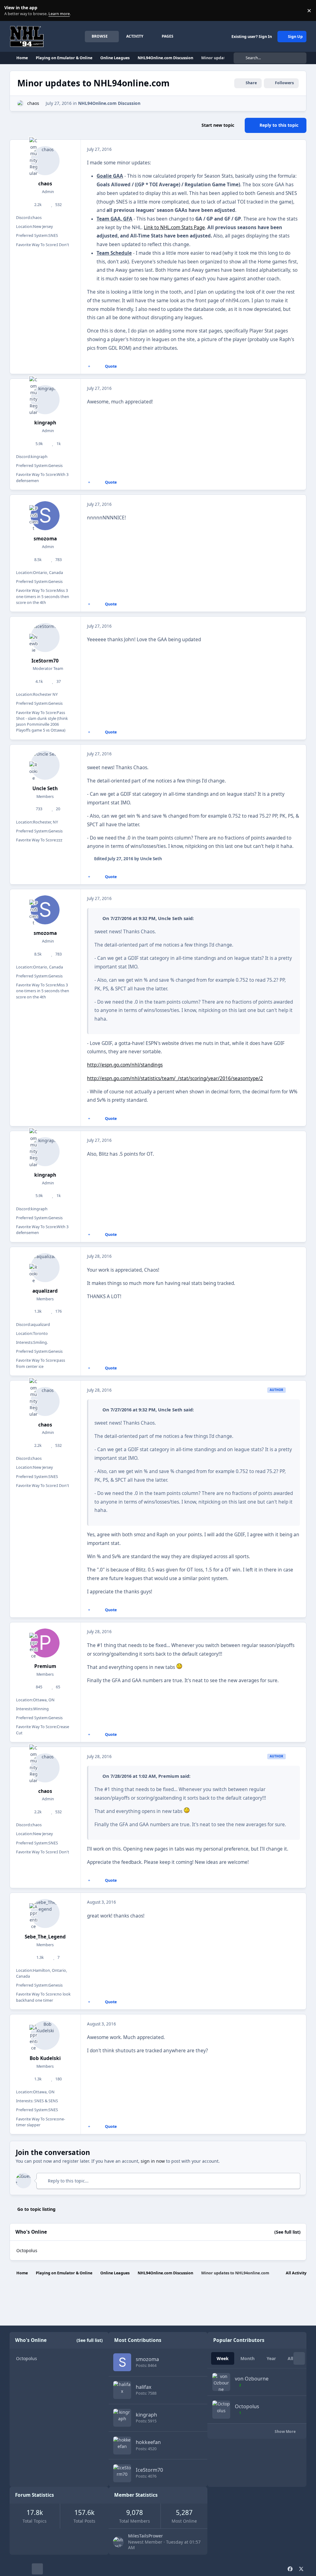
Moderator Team (48, 669)
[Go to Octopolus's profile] (221, 2409)
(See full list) (287, 2232)
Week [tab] (223, 2358)
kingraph (45, 423)
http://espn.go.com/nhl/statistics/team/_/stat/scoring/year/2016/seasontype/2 (175, 1078)
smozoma (45, 539)
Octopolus (27, 2250)
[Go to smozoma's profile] (45, 516)
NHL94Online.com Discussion (109, 103)
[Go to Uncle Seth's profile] (45, 765)
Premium (45, 1666)
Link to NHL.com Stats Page (174, 227)
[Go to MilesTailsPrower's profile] (118, 2542)
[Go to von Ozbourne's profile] (221, 2382)
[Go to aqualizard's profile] (45, 1268)
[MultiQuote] (89, 366)
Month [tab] (247, 2358)
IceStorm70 (45, 661)
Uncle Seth (45, 788)
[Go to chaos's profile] (21, 103)
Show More (286, 2432)
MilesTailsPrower (146, 2536)
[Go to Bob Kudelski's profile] (45, 2035)
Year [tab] (271, 2358)
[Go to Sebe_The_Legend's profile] (45, 1913)
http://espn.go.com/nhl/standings (125, 1065)
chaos (33, 103)
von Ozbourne (252, 2379)
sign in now (153, 2161)
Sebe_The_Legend (45, 1937)
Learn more (12, 11)
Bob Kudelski (45, 2058)
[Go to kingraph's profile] (45, 400)
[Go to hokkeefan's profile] (122, 2446)
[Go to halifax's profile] (122, 2390)
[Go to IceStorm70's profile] (45, 638)
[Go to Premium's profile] (45, 1643)
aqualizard (45, 1291)
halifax (144, 2387)
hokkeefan (148, 2442)
